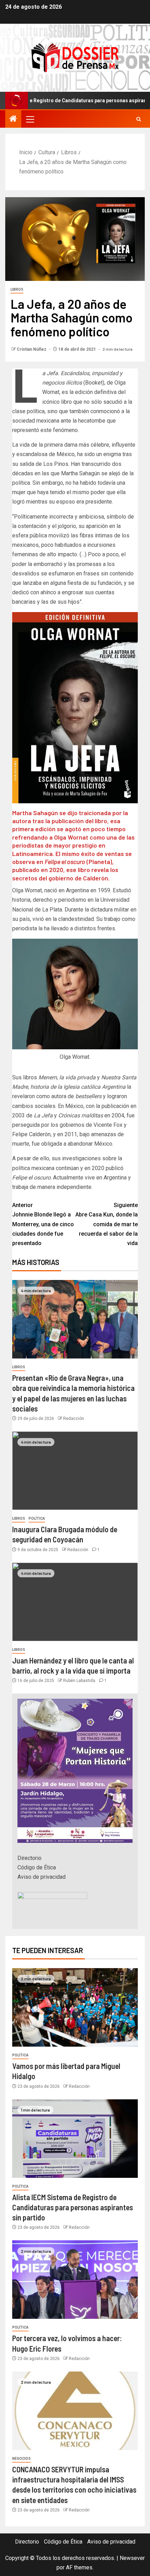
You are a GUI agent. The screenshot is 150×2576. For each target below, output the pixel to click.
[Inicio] (13, 119)
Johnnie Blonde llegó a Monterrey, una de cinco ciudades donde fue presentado (43, 1224)
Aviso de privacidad (42, 1877)
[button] (30, 119)
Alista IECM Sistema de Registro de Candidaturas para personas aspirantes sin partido (73, 2207)
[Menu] (30, 119)
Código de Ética (37, 1867)
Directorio (29, 1858)
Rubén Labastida (80, 1681)
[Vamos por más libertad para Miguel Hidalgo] (75, 2007)
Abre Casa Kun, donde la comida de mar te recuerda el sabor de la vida (107, 1224)
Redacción (74, 1419)
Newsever (132, 2558)
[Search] (139, 119)
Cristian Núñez (32, 349)
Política (37, 1518)
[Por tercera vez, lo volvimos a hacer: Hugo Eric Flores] (75, 2280)
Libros (17, 289)
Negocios (21, 2459)
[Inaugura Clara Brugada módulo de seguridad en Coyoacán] (75, 1471)
